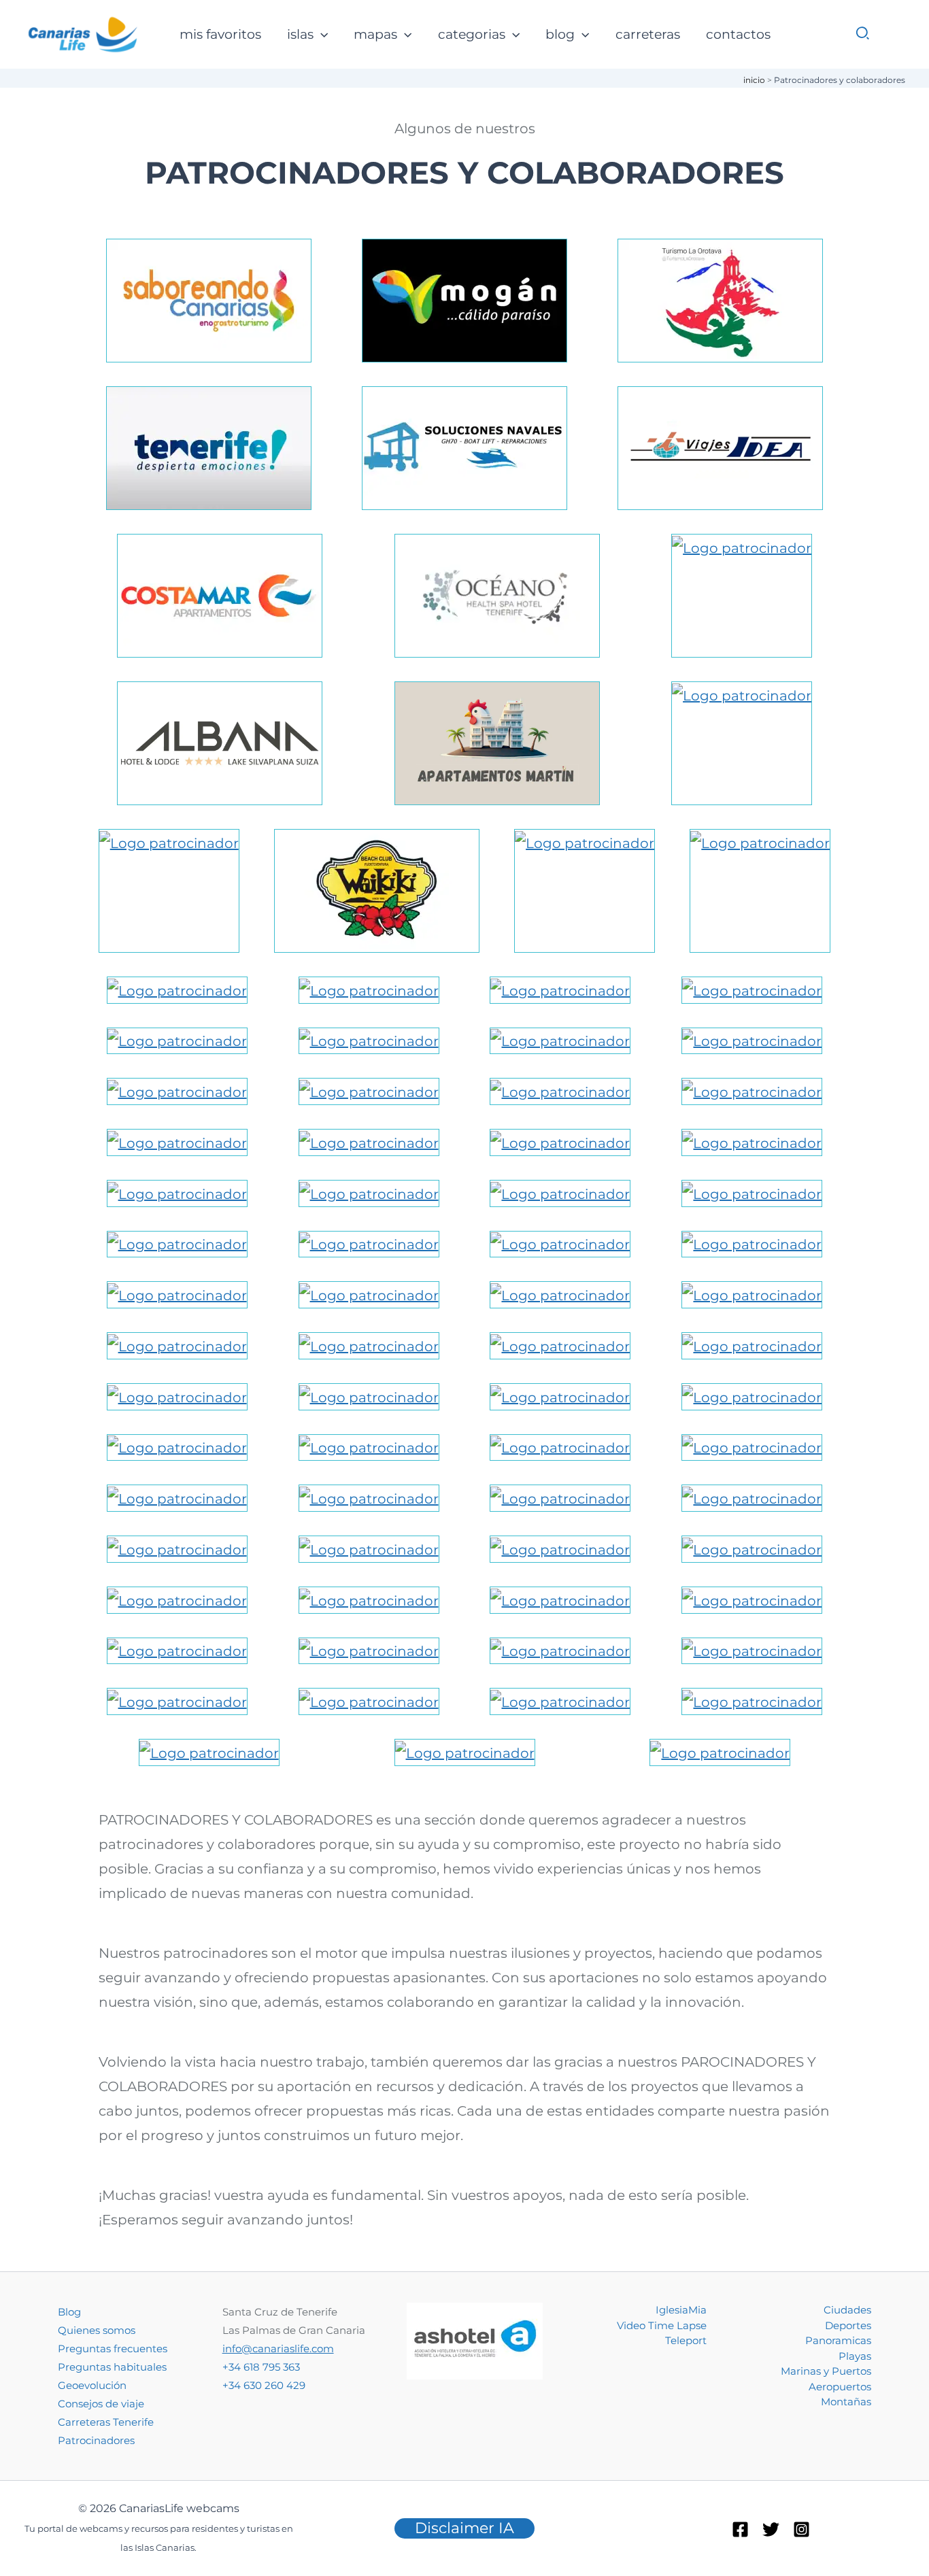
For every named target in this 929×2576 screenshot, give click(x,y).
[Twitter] (771, 2529)
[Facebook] (740, 2529)
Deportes (848, 2325)
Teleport (686, 2340)
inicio (754, 80)
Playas (855, 2356)
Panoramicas (838, 2340)
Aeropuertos (840, 2387)
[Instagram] (801, 2529)
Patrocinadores (96, 2440)
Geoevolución (92, 2385)
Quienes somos (97, 2330)
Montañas (846, 2402)
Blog (69, 2312)
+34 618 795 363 (261, 2367)
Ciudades (847, 2310)
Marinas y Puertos (826, 2371)
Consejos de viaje (101, 2404)
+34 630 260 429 (264, 2385)
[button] (321, 35)
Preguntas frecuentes (113, 2349)
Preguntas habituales (112, 2367)
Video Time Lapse (662, 2325)
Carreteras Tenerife (106, 2422)
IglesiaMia (681, 2310)
